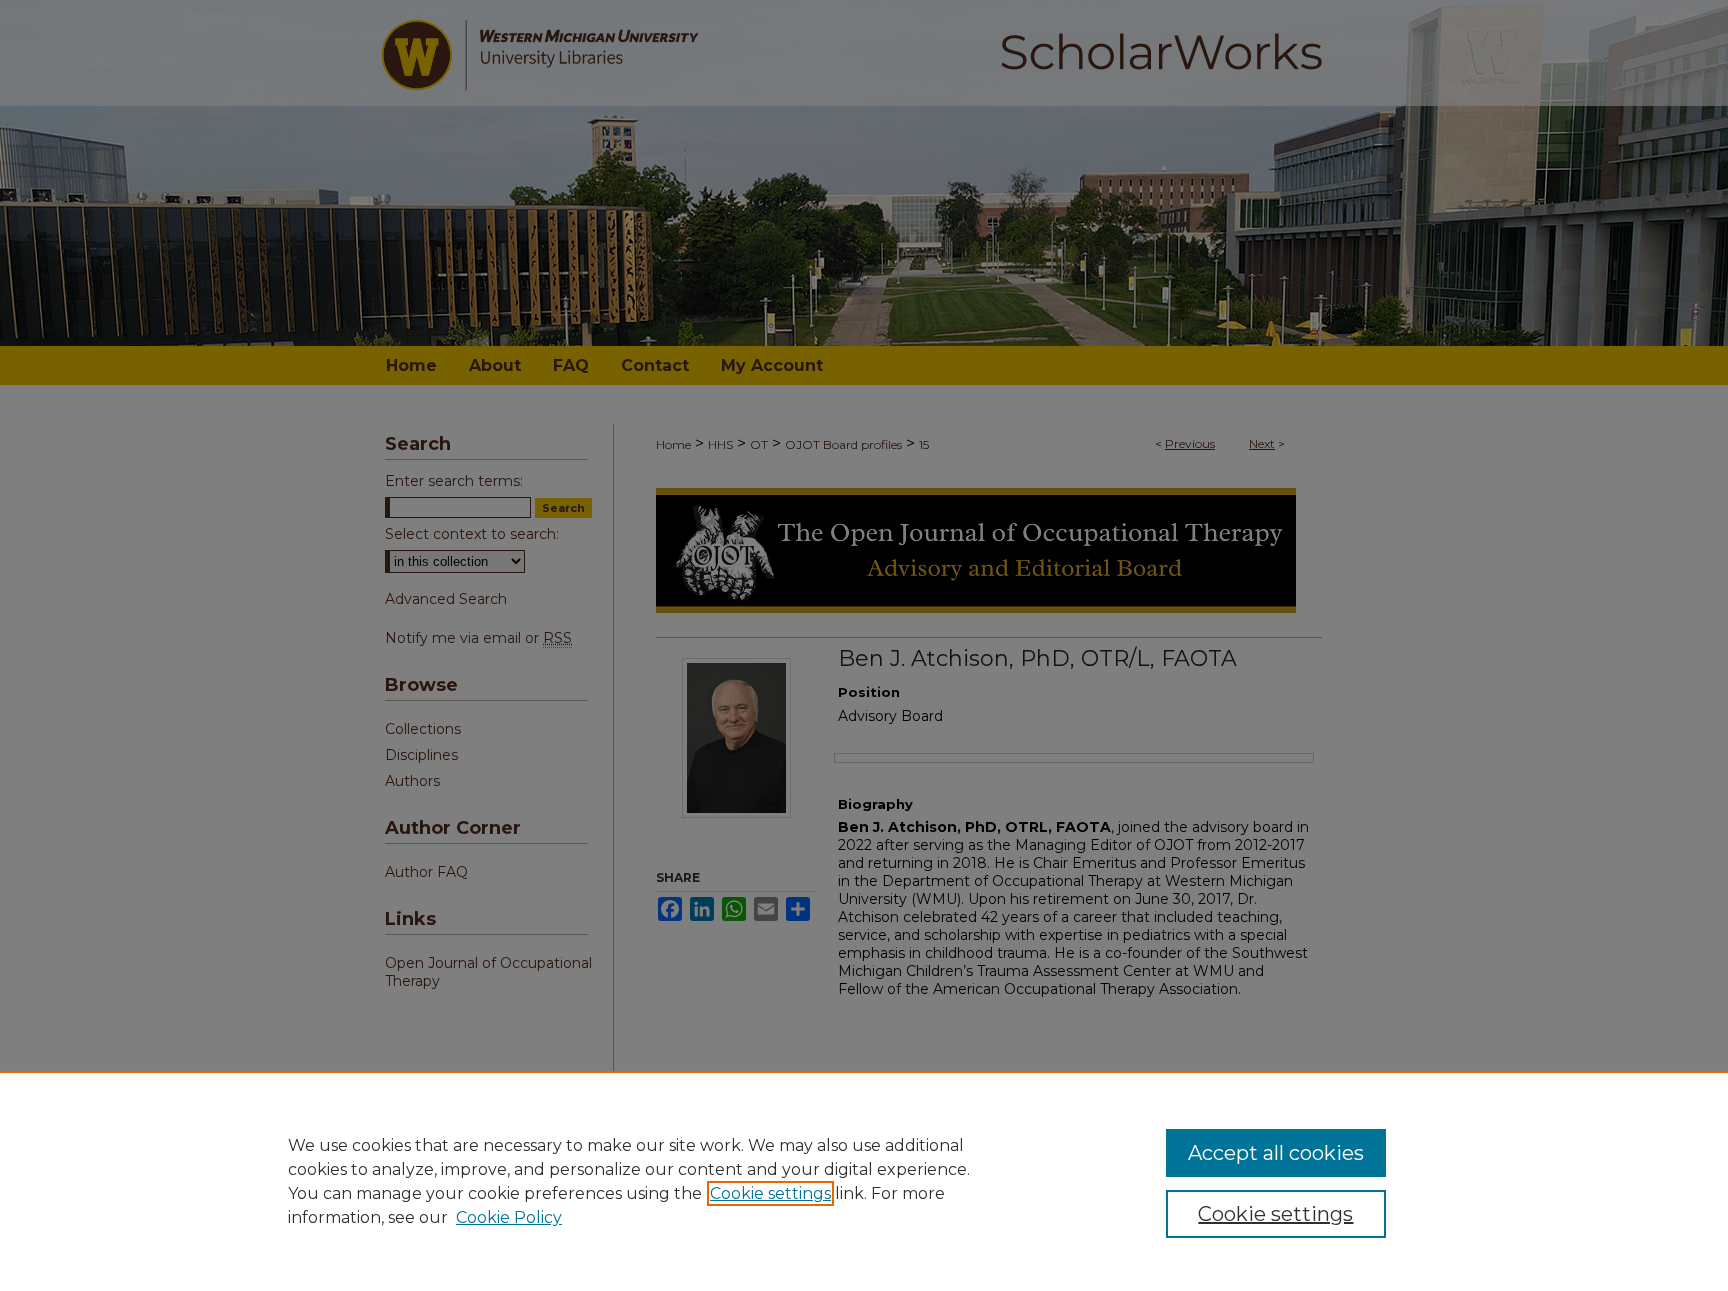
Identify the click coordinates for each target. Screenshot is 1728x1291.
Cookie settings (770, 1193)
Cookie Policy (509, 1217)
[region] (864, 1181)
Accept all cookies (1276, 1153)
